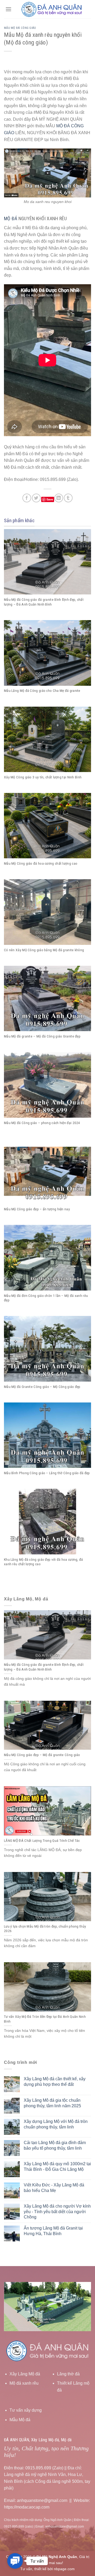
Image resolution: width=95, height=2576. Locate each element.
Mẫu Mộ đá (20, 2420)
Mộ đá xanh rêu (24, 2383)
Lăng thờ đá (68, 2374)
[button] (15, 2561)
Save (50, 499)
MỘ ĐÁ (11, 218)
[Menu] (8, 9)
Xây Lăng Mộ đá (25, 2374)
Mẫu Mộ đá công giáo (20, 28)
